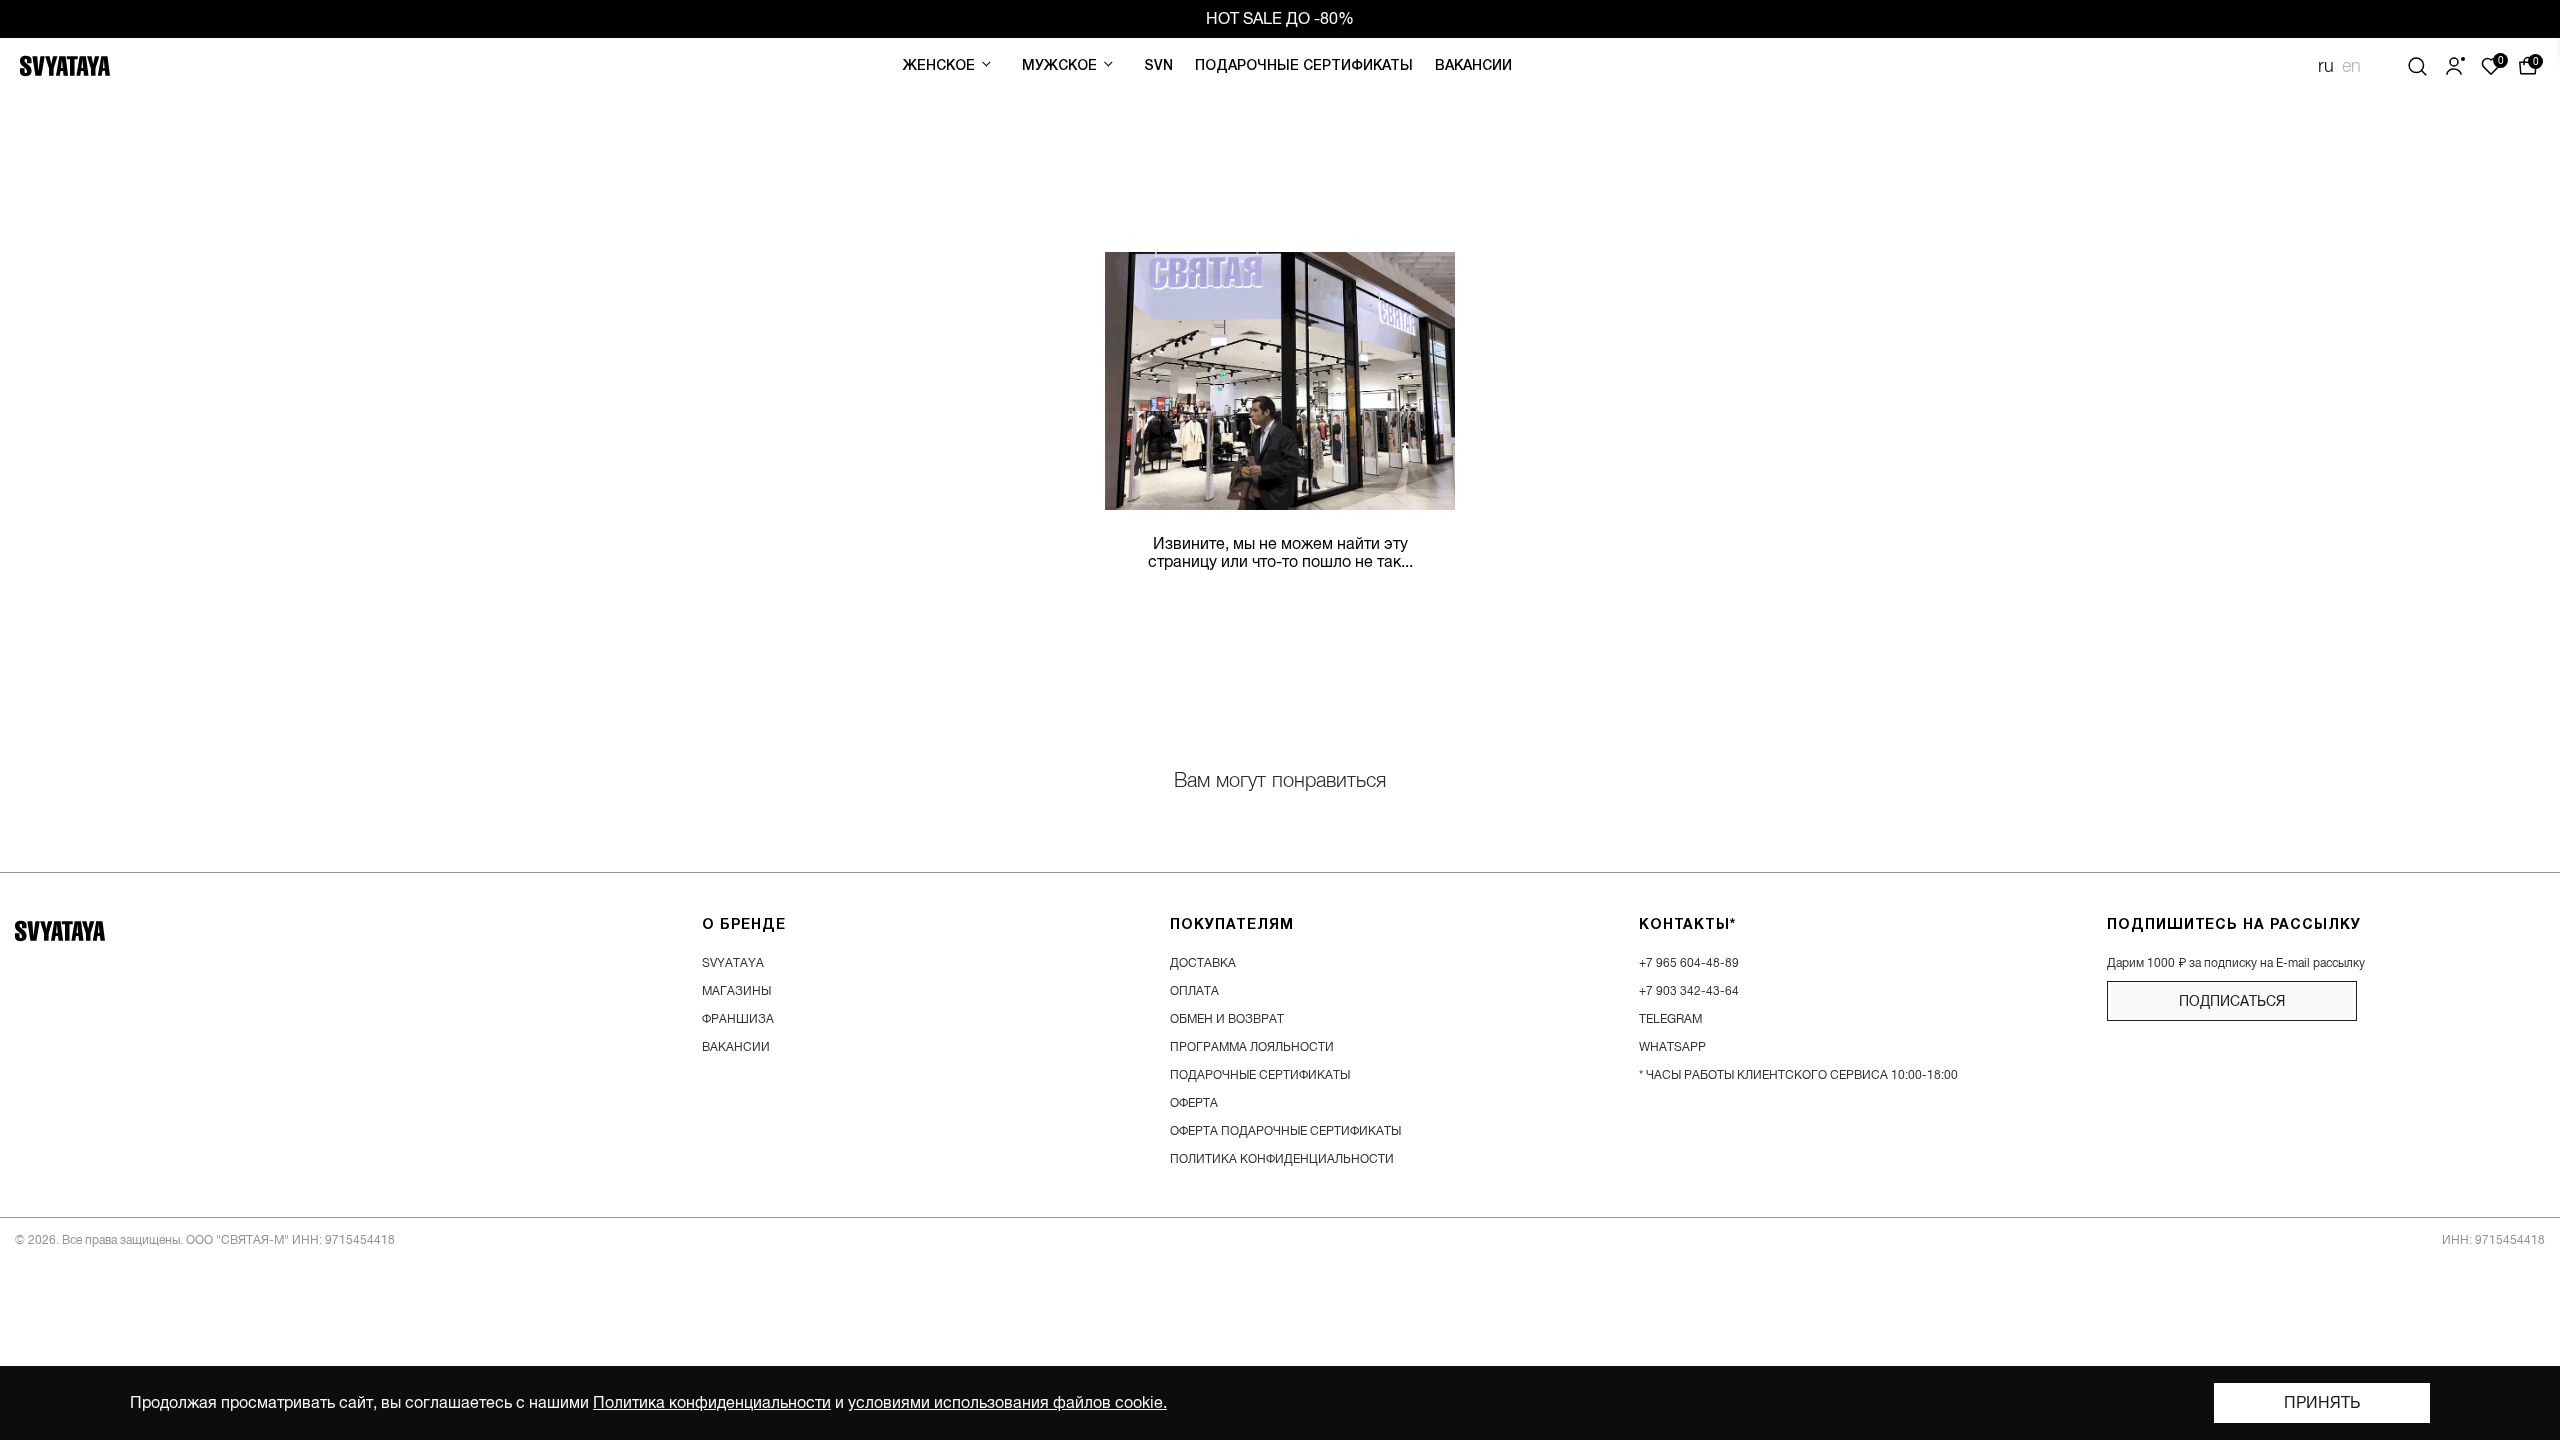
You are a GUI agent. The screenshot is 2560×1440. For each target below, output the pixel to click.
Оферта (1194, 1103)
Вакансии (1473, 66)
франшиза (738, 1019)
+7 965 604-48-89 (1689, 963)
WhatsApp (1672, 1047)
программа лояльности (1252, 1047)
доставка (1203, 963)
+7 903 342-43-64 (1689, 991)
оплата (1194, 991)
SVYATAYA (733, 963)
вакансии (736, 1047)
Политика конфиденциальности (712, 1403)
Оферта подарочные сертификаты (1285, 1131)
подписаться (2232, 1001)
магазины (736, 991)
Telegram (1670, 1019)
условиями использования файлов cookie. (1007, 1403)
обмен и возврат (1227, 1019)
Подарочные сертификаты (1304, 66)
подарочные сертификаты (1260, 1075)
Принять (2322, 1403)
